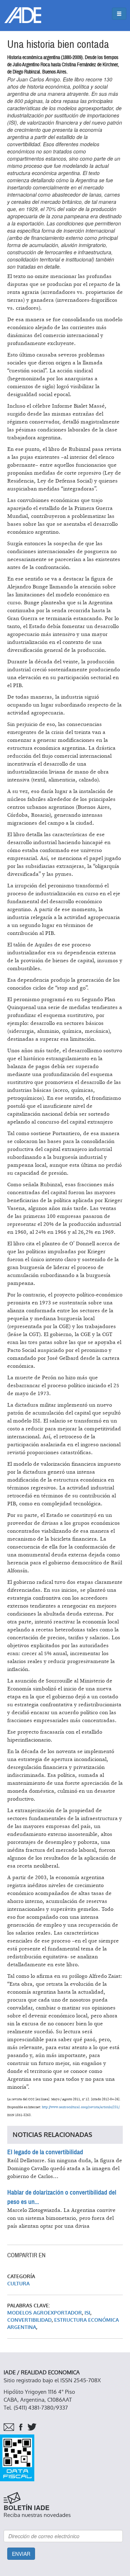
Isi (87, 2313)
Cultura (18, 2284)
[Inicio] (23, 15)
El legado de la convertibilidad (45, 2152)
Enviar (21, 2554)
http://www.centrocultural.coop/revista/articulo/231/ (81, 2107)
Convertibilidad (29, 2320)
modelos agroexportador (45, 2313)
